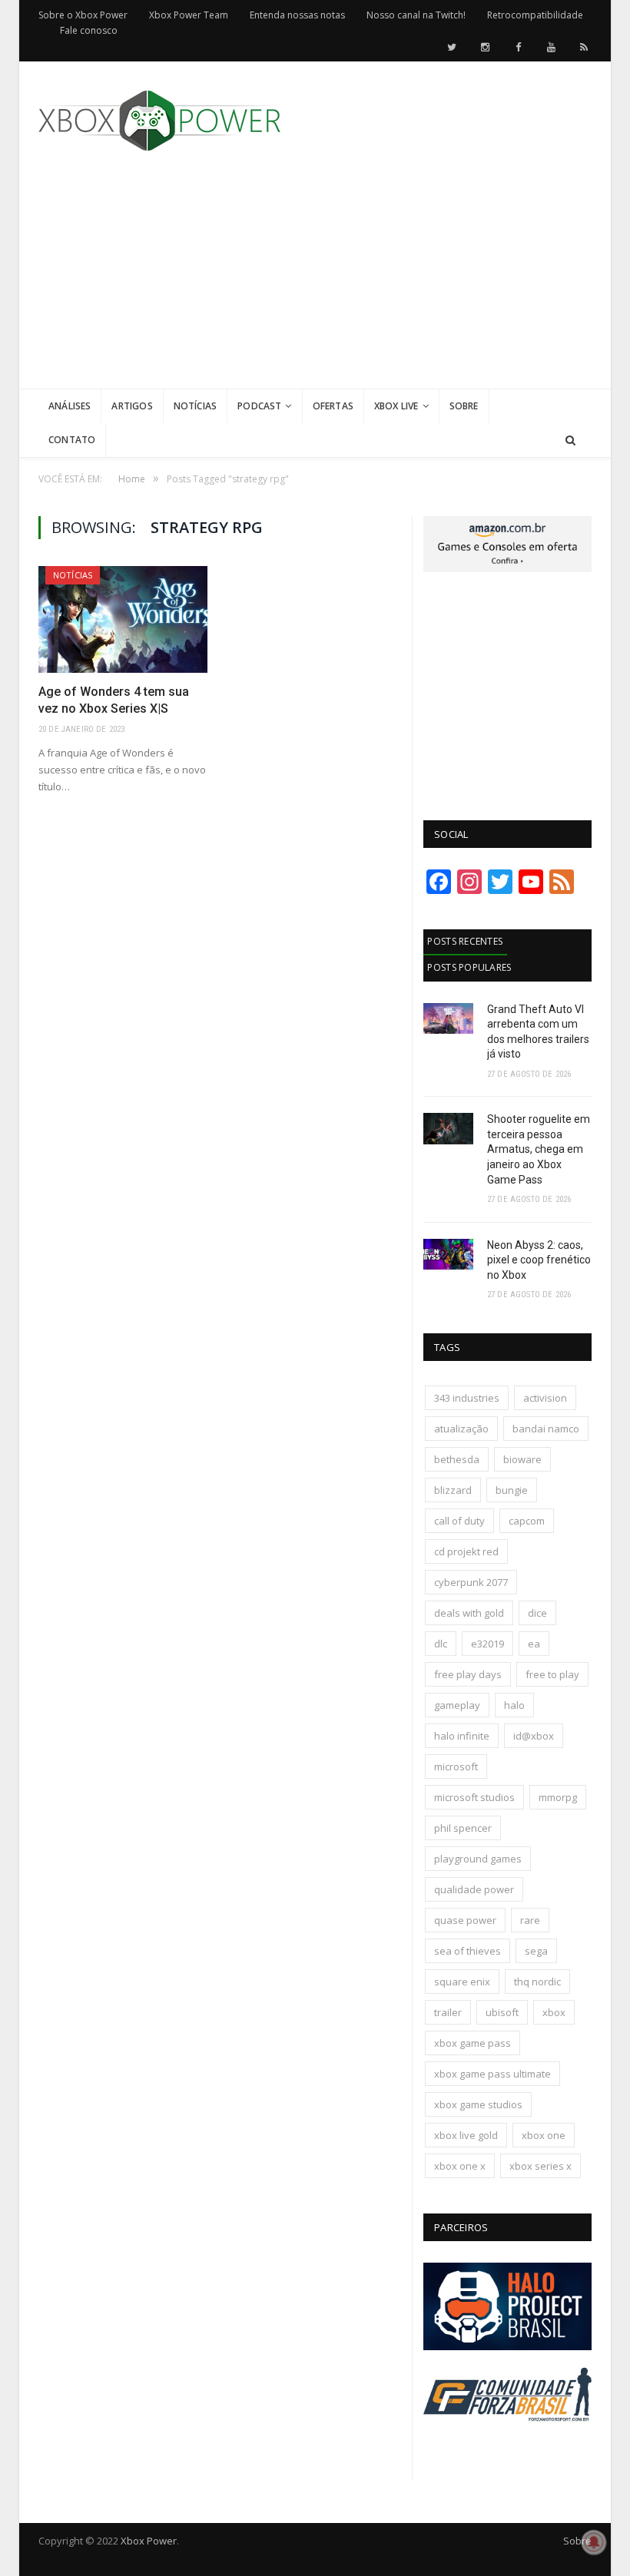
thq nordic (537, 1982)
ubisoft (502, 2012)
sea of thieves (468, 1951)
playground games (478, 1859)
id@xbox (534, 1736)
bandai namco (546, 1429)
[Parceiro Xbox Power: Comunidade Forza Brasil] (507, 2439)
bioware (522, 1459)
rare (530, 1920)
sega (536, 1951)
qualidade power (474, 1889)
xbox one (544, 2135)
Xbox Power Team (189, 15)
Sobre (464, 406)
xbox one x (460, 2166)
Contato (72, 440)
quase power (465, 1920)
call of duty (459, 1521)
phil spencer (463, 1828)
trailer (448, 2012)
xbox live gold (466, 2135)
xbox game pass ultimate (492, 2074)
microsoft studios (474, 1797)
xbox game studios (478, 2104)
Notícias (195, 406)
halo (514, 1705)
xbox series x (540, 2166)
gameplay (457, 1705)
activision (545, 1398)
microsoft (456, 1766)
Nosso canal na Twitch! (416, 15)
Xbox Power (149, 2541)
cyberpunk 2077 (471, 1582)
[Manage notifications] (594, 2542)
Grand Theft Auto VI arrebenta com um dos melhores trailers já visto (538, 1032)
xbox (554, 2012)
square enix (462, 1982)
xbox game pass (472, 2043)
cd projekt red (466, 1551)
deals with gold (469, 1613)
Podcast (259, 406)
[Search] (570, 440)
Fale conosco (89, 30)
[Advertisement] (430, 281)
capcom (527, 1521)
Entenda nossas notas (297, 15)
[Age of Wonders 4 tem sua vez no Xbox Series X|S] (123, 619)
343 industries (467, 1398)
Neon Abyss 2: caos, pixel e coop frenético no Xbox (539, 1260)
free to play (552, 1674)
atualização (461, 1429)
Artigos (132, 406)
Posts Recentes (465, 941)
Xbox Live (396, 406)
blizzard (453, 1490)
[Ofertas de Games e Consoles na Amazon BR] (507, 568)
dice (537, 1613)
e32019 (487, 1644)
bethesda (457, 1459)
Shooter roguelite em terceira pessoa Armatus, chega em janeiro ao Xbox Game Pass (539, 1149)
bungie (512, 1490)
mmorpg (558, 1797)
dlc (441, 1644)
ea (534, 1644)
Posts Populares (469, 967)
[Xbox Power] (159, 117)
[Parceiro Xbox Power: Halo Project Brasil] (507, 2346)
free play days (468, 1674)
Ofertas (333, 406)
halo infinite (462, 1736)
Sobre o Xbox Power (83, 15)
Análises (70, 406)
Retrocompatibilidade (535, 15)
